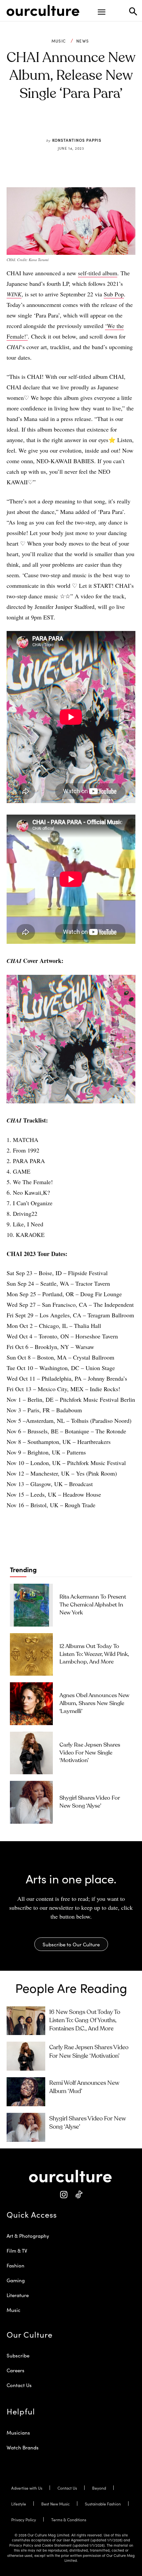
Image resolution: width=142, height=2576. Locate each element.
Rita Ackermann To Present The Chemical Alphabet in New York (93, 1605)
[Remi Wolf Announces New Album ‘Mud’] (26, 2092)
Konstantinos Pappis (77, 140)
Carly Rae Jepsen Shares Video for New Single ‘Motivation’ (90, 1753)
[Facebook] (51, 125)
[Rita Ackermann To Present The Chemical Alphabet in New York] (31, 1605)
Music (59, 41)
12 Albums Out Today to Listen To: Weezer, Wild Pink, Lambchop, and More (94, 1654)
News (83, 41)
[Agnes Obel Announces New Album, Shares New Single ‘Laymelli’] (31, 1704)
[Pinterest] (66, 125)
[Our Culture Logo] (43, 11)
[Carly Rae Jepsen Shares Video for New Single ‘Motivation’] (31, 1753)
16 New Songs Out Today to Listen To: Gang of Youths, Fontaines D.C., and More (85, 2021)
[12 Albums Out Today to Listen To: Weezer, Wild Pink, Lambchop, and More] (31, 1655)
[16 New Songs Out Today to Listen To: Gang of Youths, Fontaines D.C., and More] (26, 2021)
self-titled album (98, 273)
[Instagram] (64, 2195)
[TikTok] (78, 2195)
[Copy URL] (96, 125)
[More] (112, 125)
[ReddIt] (81, 125)
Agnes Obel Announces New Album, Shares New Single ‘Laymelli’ (94, 1704)
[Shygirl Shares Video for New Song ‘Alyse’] (31, 1802)
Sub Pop (114, 294)
